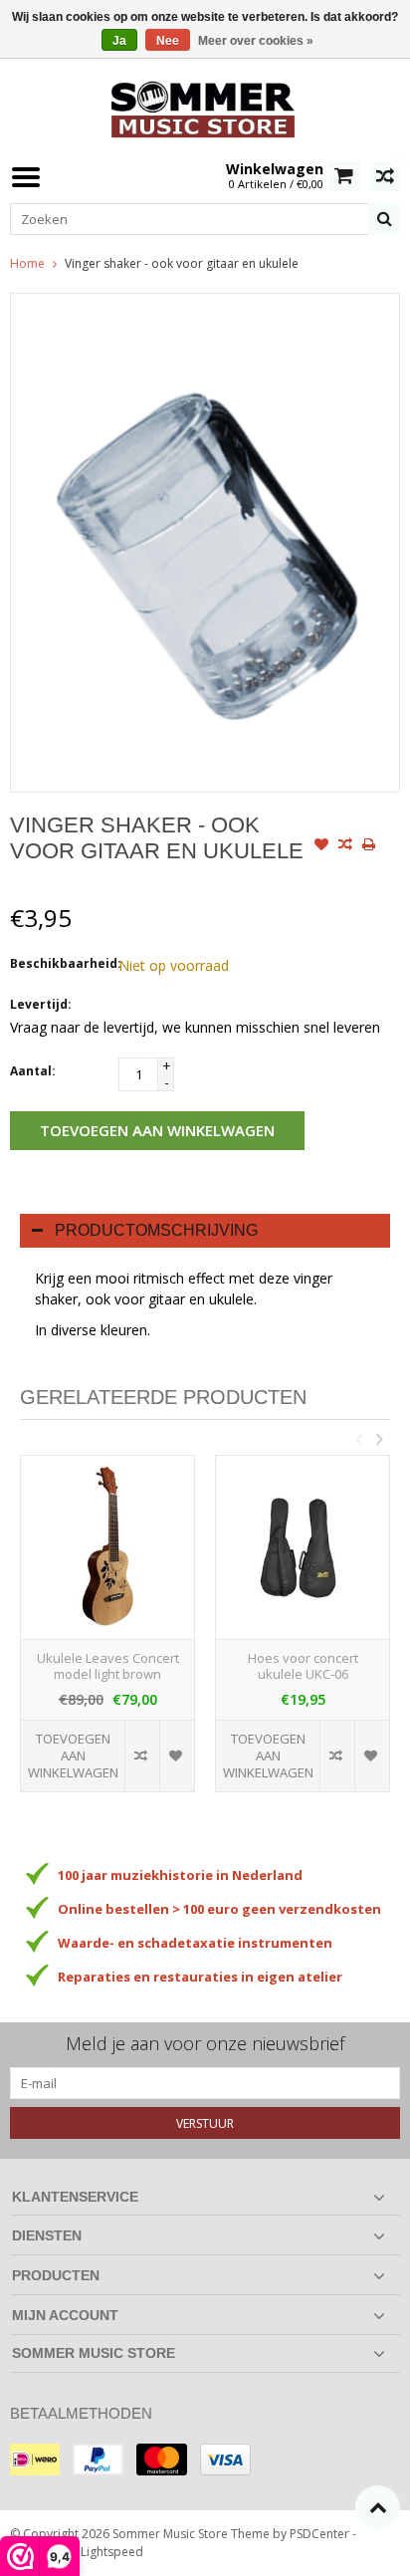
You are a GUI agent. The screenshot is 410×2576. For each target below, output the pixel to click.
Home (27, 263)
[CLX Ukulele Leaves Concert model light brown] (107, 1547)
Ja (119, 41)
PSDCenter (319, 2534)
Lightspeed (112, 2552)
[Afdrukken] (369, 846)
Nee (168, 41)
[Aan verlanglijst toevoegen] (321, 846)
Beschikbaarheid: (60, 963)
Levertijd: (41, 1004)
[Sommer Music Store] (205, 107)
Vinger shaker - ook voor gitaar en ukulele (182, 263)
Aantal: (33, 1071)
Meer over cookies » (256, 41)
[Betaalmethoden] (35, 2459)
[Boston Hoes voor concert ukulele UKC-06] (303, 1547)
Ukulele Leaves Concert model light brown (108, 1667)
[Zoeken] (384, 219)
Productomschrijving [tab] (156, 1230)
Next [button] (379, 1439)
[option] (107, 1633)
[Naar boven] (378, 2508)
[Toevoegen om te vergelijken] (345, 846)
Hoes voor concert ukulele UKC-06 (303, 1667)
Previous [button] (358, 1439)
